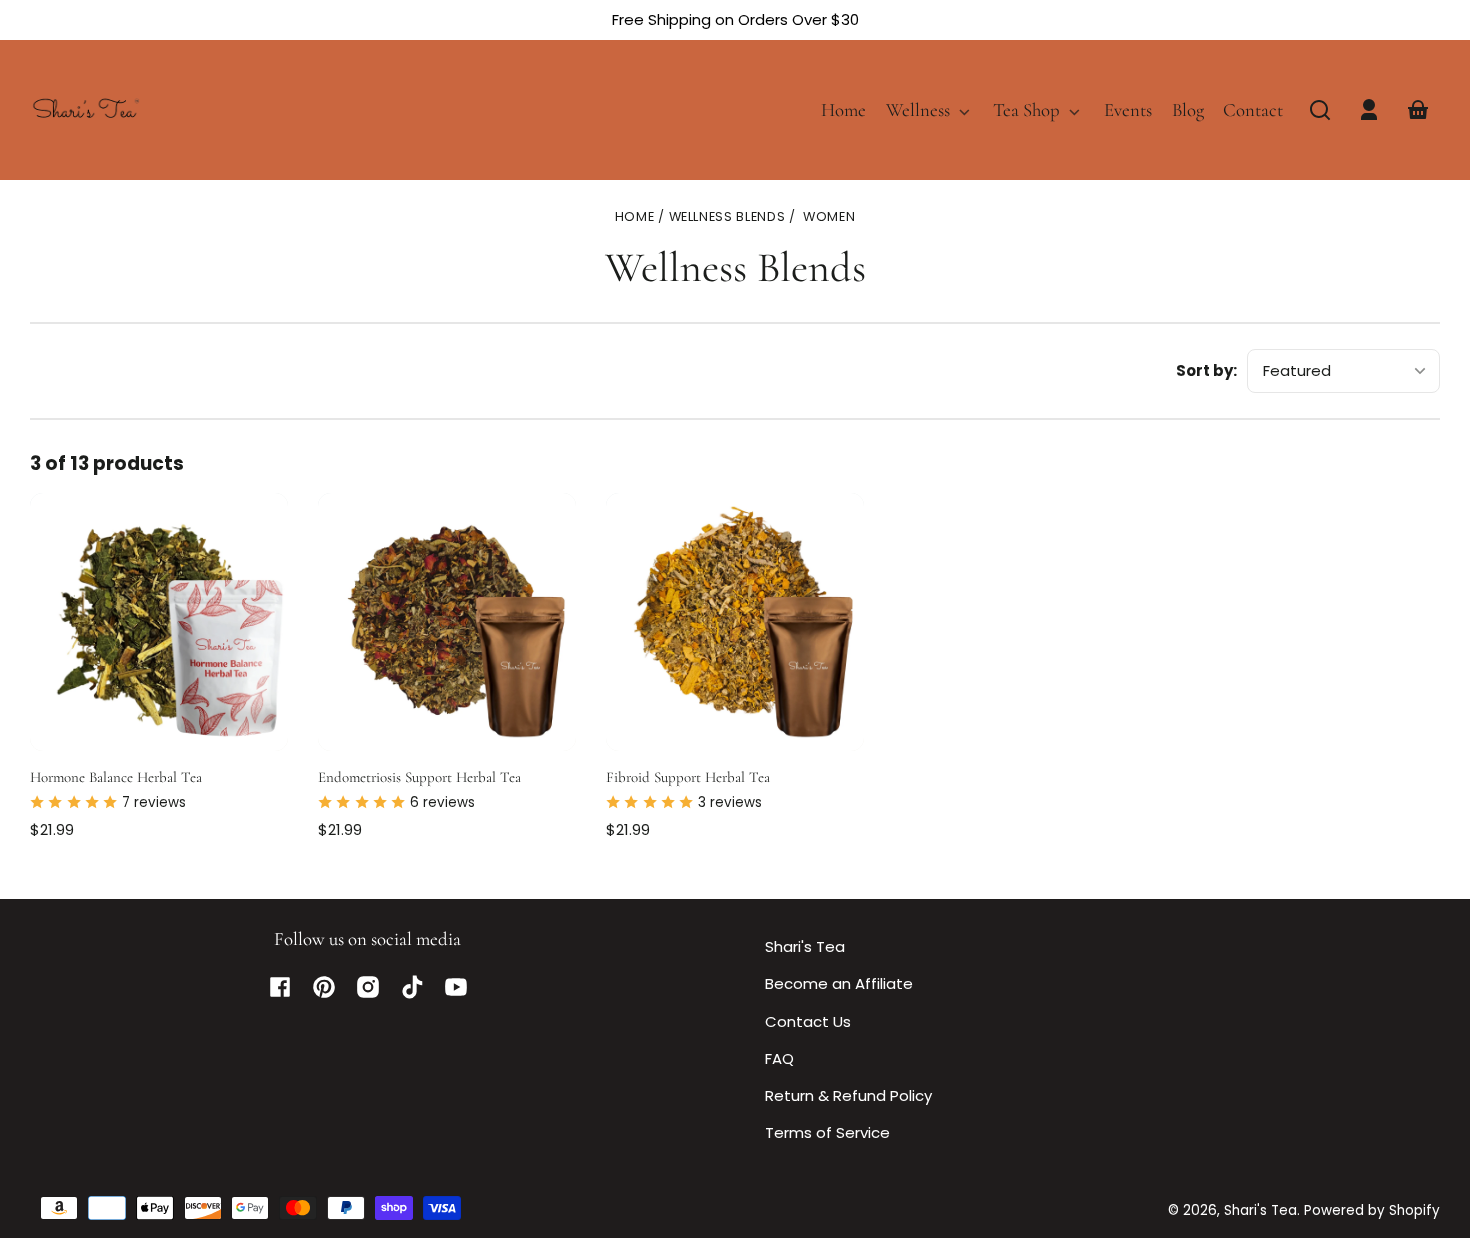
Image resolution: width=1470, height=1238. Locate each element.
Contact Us (808, 1021)
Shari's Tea (805, 946)
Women (829, 217)
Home (635, 217)
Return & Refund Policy (848, 1095)
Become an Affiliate (839, 983)
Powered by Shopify (1372, 1210)
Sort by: (1206, 370)
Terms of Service (827, 1132)
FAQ (779, 1058)
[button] (1320, 110)
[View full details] (159, 622)
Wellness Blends (727, 217)
